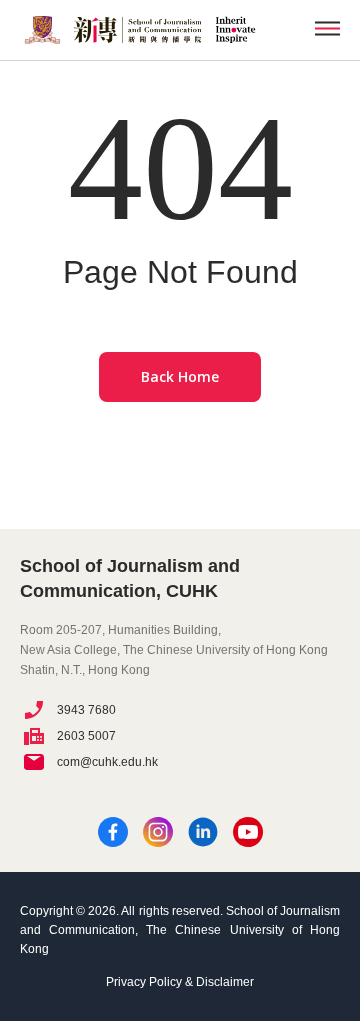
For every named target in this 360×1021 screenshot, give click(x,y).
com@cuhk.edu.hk (107, 762)
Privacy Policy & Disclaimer (180, 982)
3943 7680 (86, 710)
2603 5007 (86, 736)
